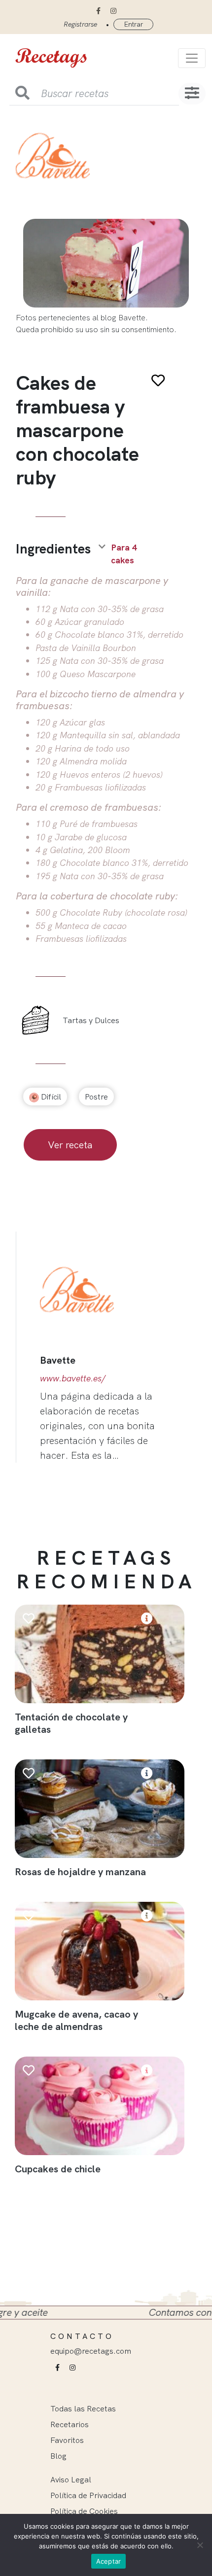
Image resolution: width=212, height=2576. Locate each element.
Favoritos (67, 2440)
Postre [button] (96, 1097)
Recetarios (70, 2424)
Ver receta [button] (70, 1145)
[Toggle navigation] (192, 58)
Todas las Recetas (83, 2408)
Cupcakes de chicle (58, 2169)
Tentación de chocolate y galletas (71, 1723)
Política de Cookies (84, 2511)
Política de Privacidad (88, 2495)
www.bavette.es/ (73, 1378)
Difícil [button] (50, 1097)
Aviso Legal (71, 2479)
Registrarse (80, 24)
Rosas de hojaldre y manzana (80, 1872)
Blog (58, 2456)
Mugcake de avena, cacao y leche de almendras (76, 2020)
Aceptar (109, 2561)
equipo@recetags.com (91, 2351)
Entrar (133, 24)
